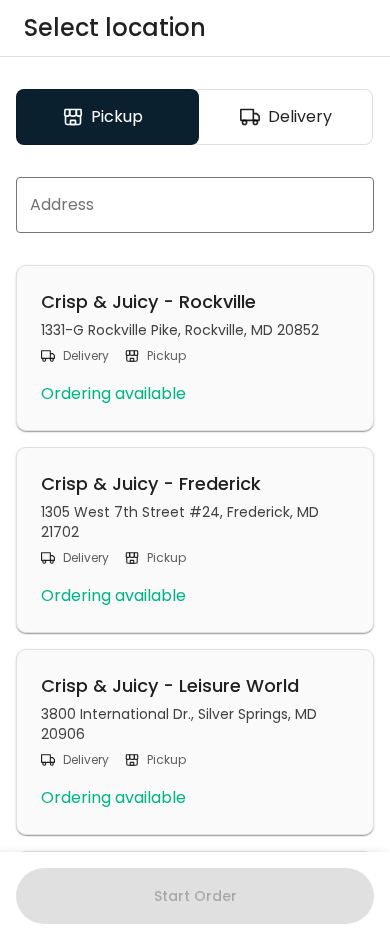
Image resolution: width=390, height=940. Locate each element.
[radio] (107, 117)
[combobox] (195, 205)
